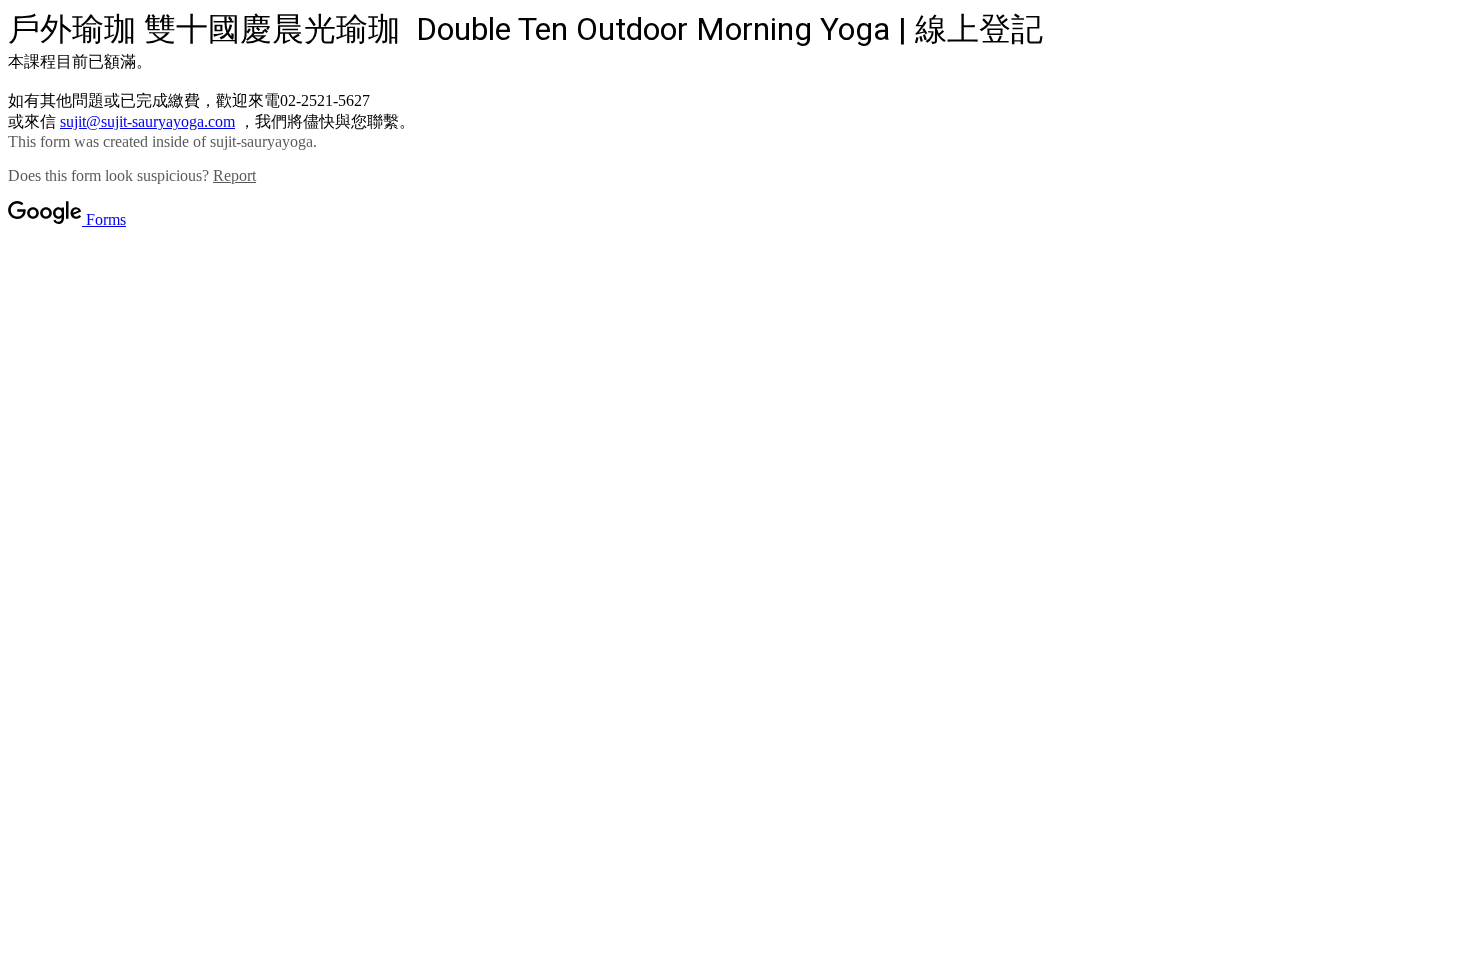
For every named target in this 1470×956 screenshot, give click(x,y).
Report (234, 175)
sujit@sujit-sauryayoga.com (147, 121)
